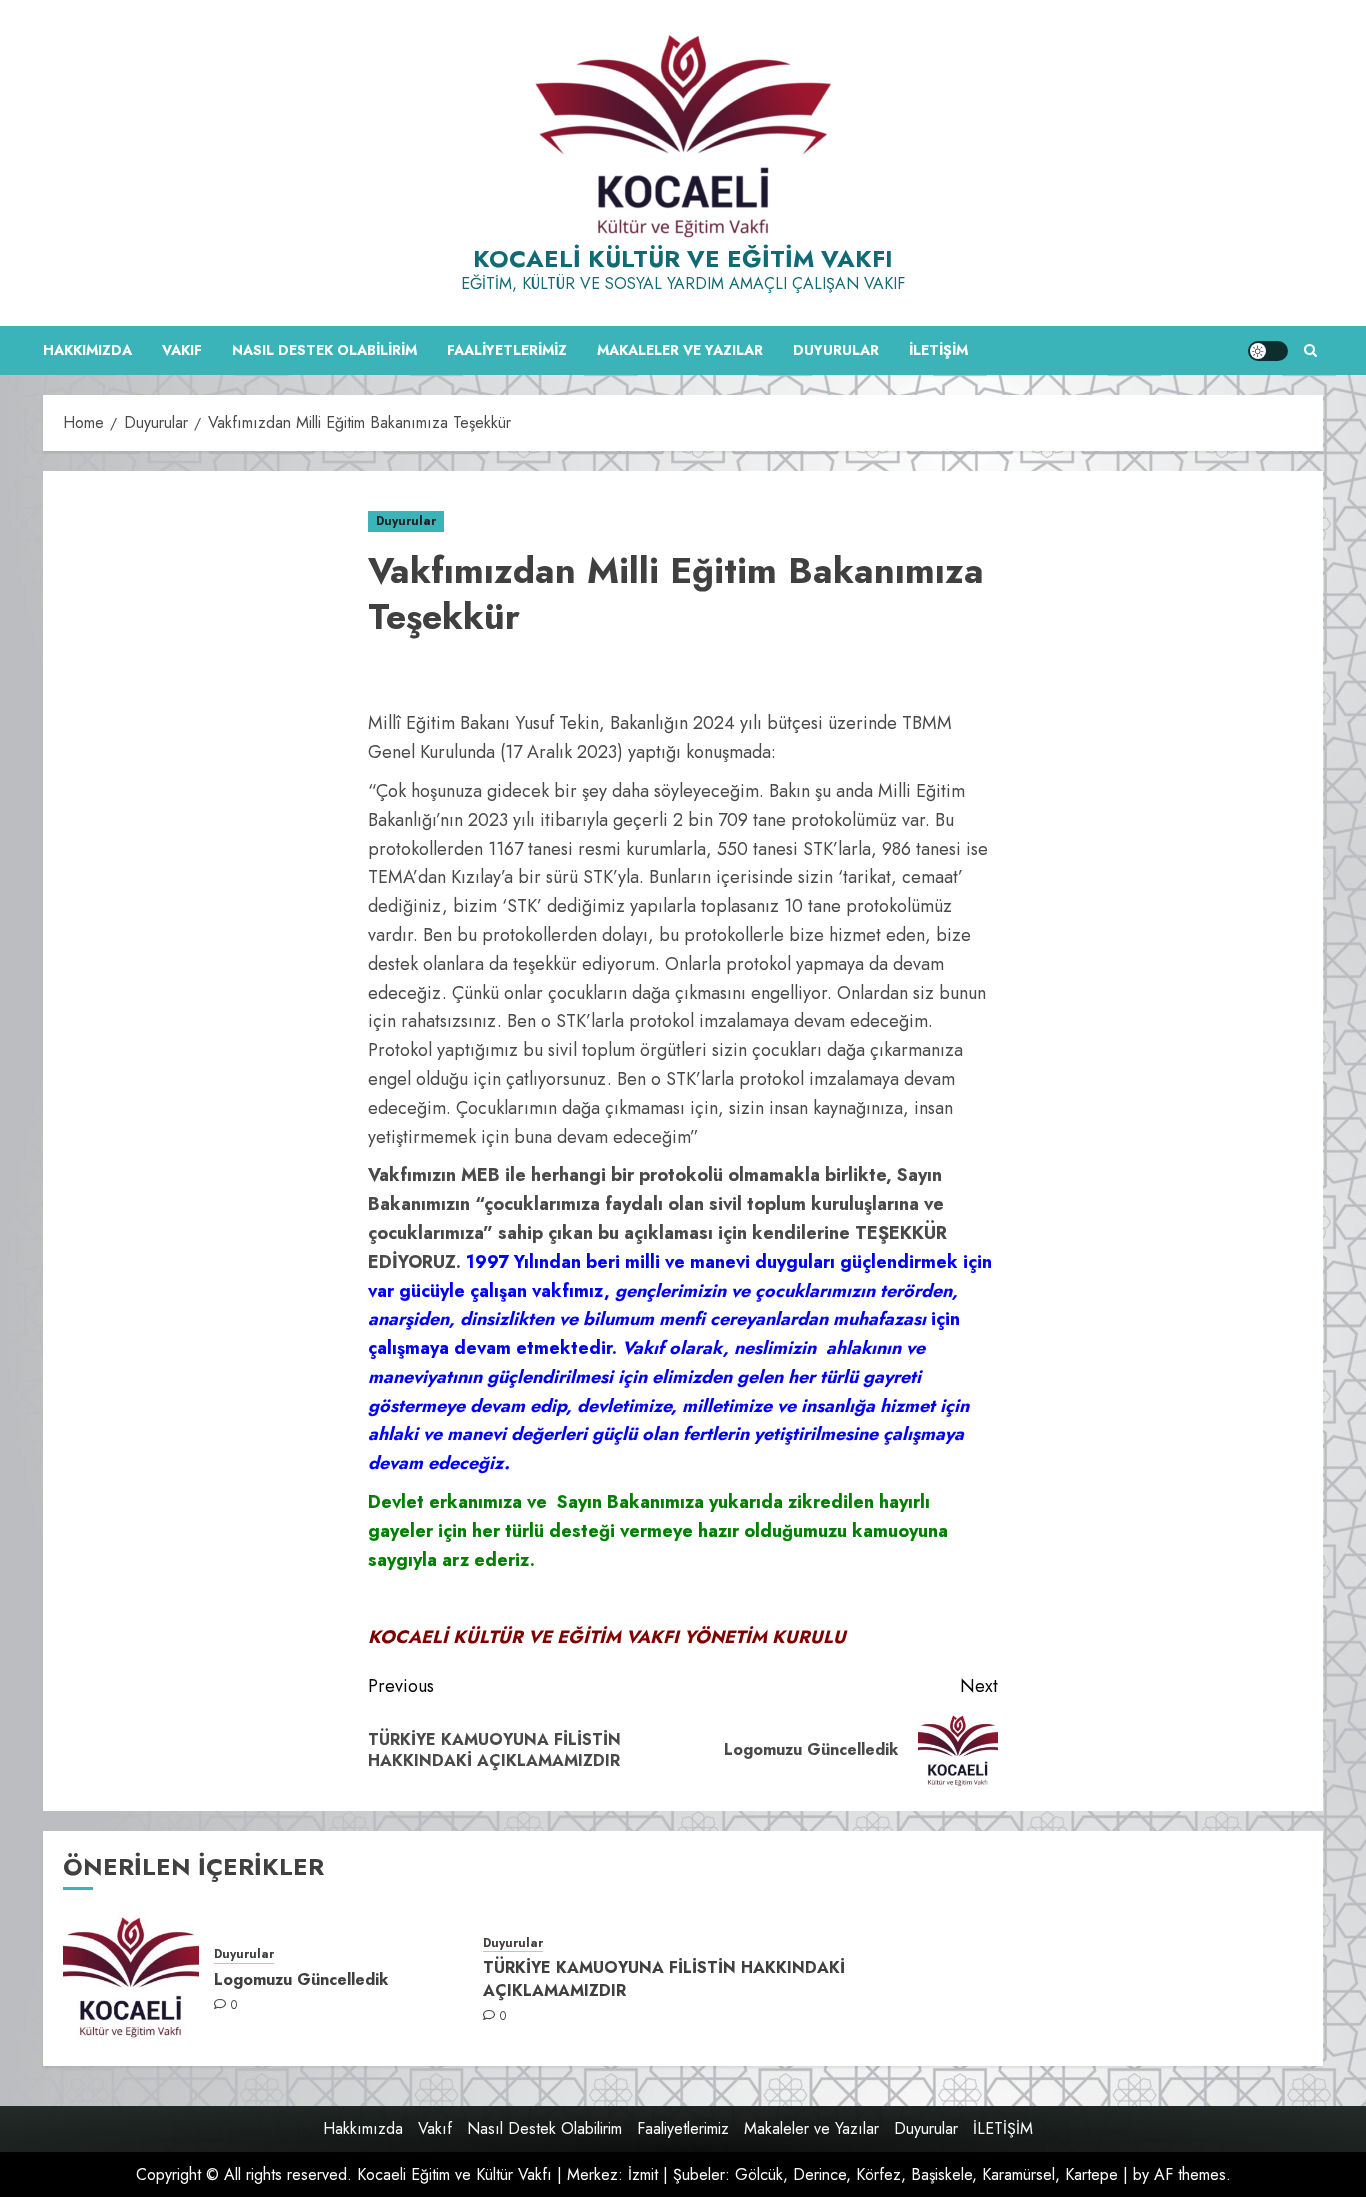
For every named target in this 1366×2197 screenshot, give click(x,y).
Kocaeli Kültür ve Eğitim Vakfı (683, 258)
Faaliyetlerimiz (507, 350)
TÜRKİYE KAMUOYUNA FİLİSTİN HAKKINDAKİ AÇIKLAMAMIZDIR (664, 1978)
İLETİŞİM (938, 350)
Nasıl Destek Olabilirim (324, 350)
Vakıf (182, 350)
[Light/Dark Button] (1268, 351)
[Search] (1310, 350)
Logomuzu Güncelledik (301, 1979)
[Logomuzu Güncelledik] (131, 1978)
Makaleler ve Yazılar (680, 350)
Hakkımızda (87, 350)
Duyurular (836, 350)
